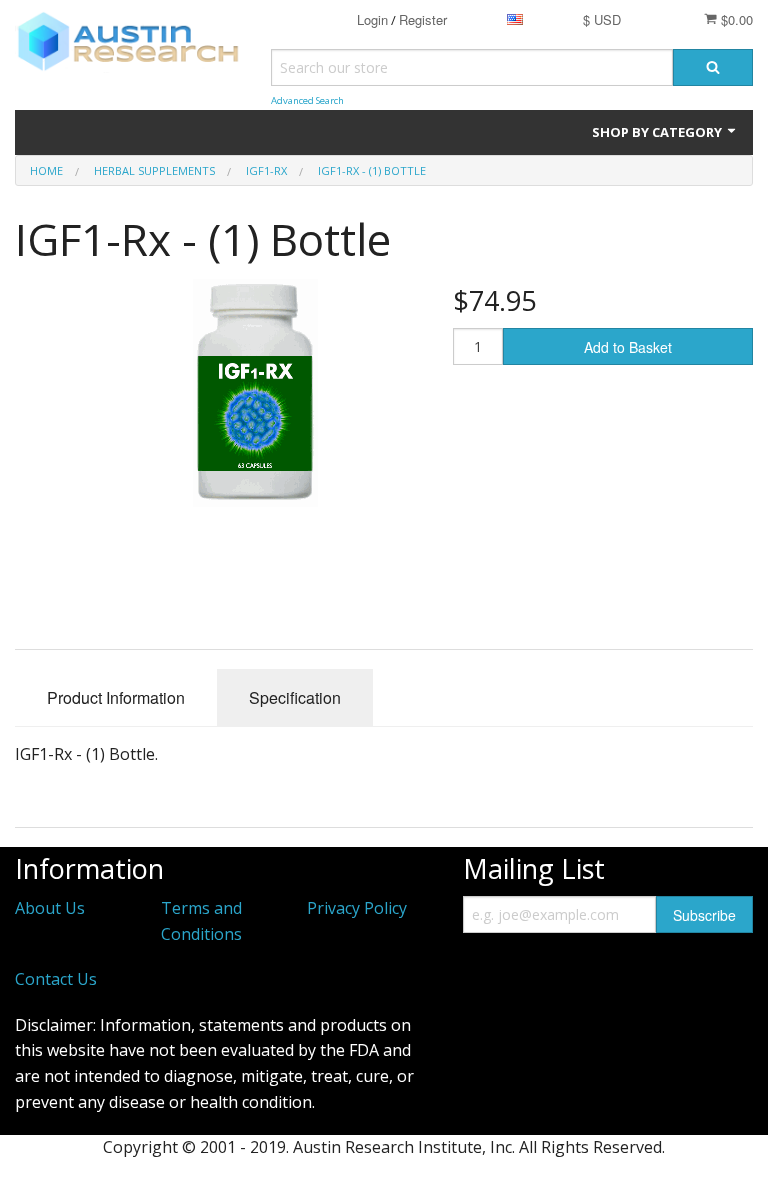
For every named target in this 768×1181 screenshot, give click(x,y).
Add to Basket (628, 347)
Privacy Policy (357, 908)
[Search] (713, 67)
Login (372, 19)
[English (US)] (515, 19)
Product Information (116, 697)
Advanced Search (307, 100)
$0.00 (735, 19)
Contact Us (56, 979)
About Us (50, 908)
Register (423, 19)
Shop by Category (658, 132)
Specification (295, 697)
